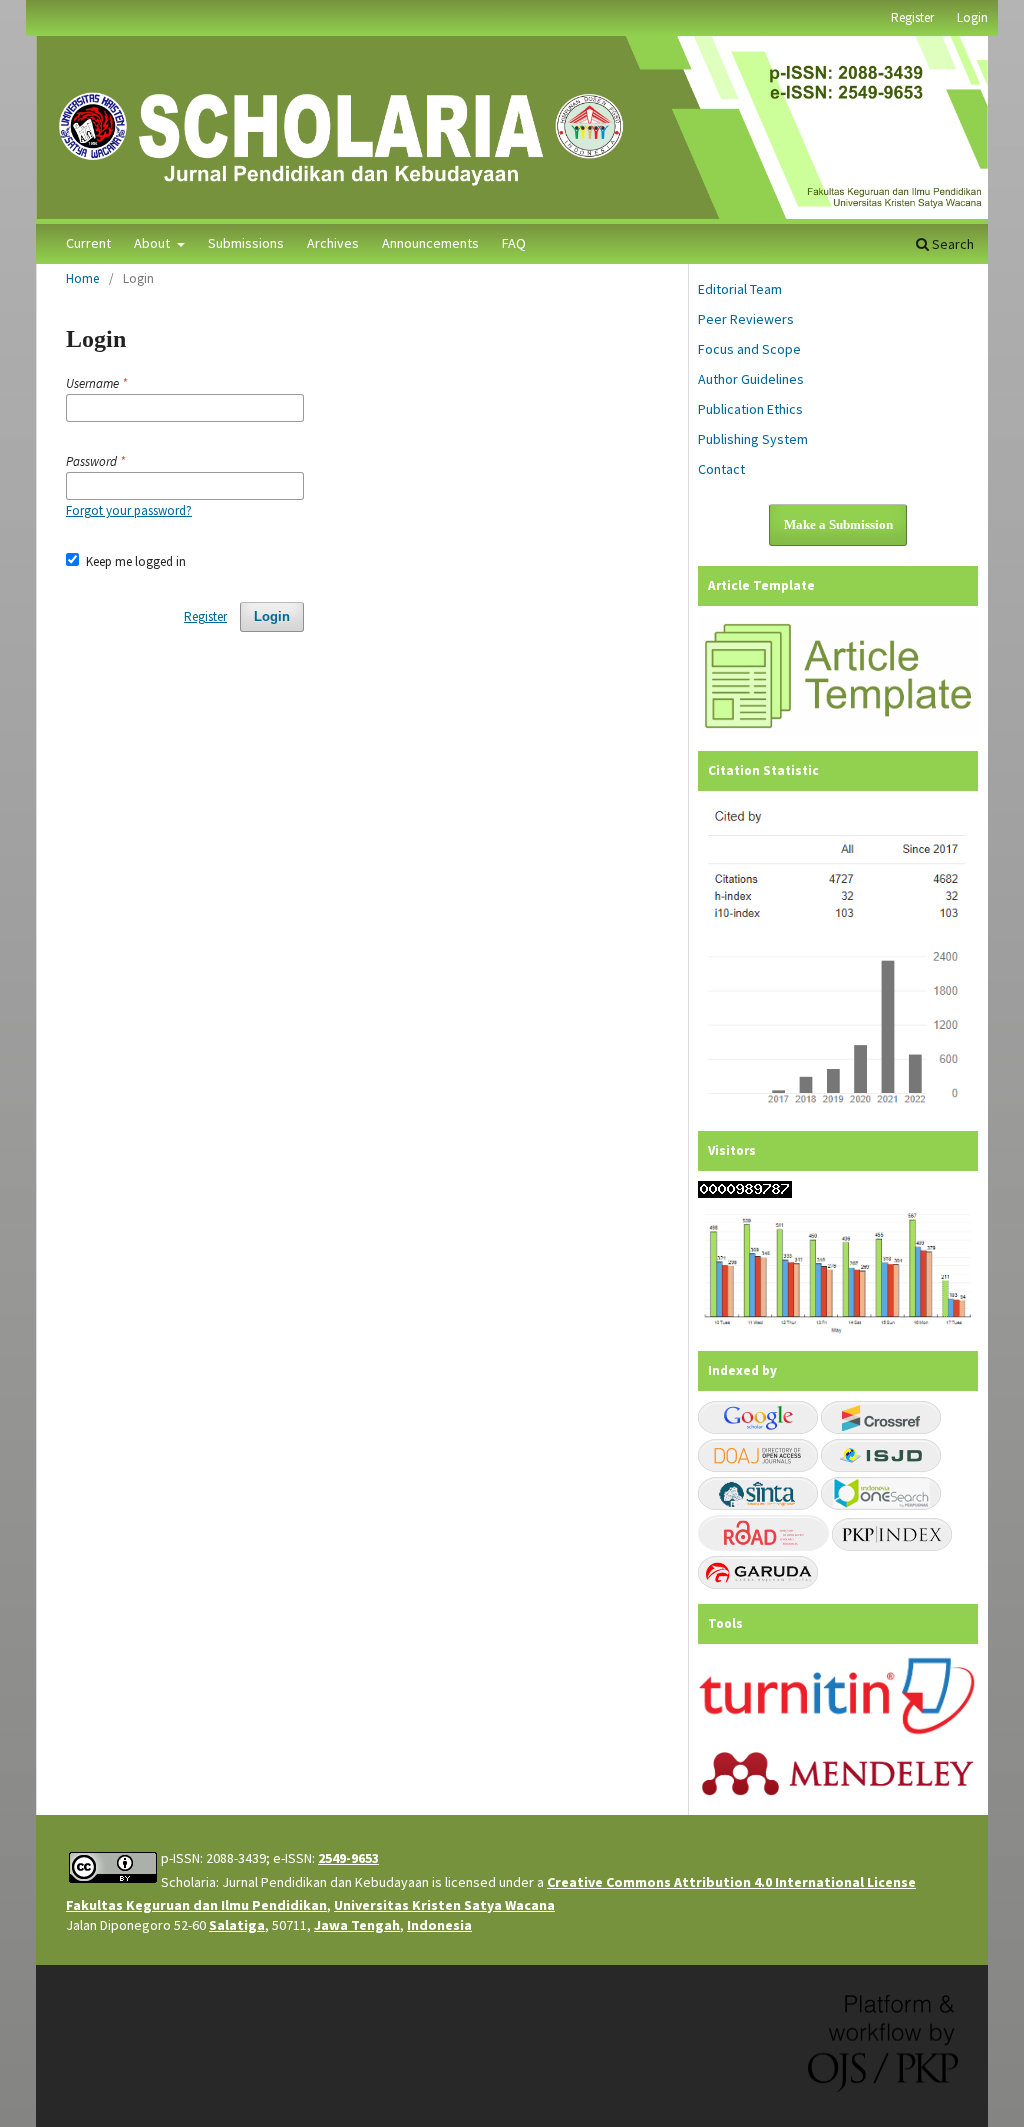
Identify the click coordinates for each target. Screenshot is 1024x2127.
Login (972, 17)
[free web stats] (745, 1193)
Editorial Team (740, 289)
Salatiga (237, 1925)
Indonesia (439, 1925)
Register (912, 17)
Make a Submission (838, 524)
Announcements (430, 243)
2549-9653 (348, 1858)
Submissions (246, 243)
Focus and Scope (749, 349)
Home (82, 278)
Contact (721, 469)
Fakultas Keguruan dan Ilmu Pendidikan (196, 1905)
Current (88, 243)
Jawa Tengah (357, 1925)
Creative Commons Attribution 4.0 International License (731, 1882)
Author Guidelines (751, 379)
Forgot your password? (129, 510)
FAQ (514, 243)
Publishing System (753, 439)
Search (951, 244)
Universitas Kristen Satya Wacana (444, 1905)
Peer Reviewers (746, 319)
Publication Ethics (750, 409)
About (153, 243)
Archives (333, 243)
